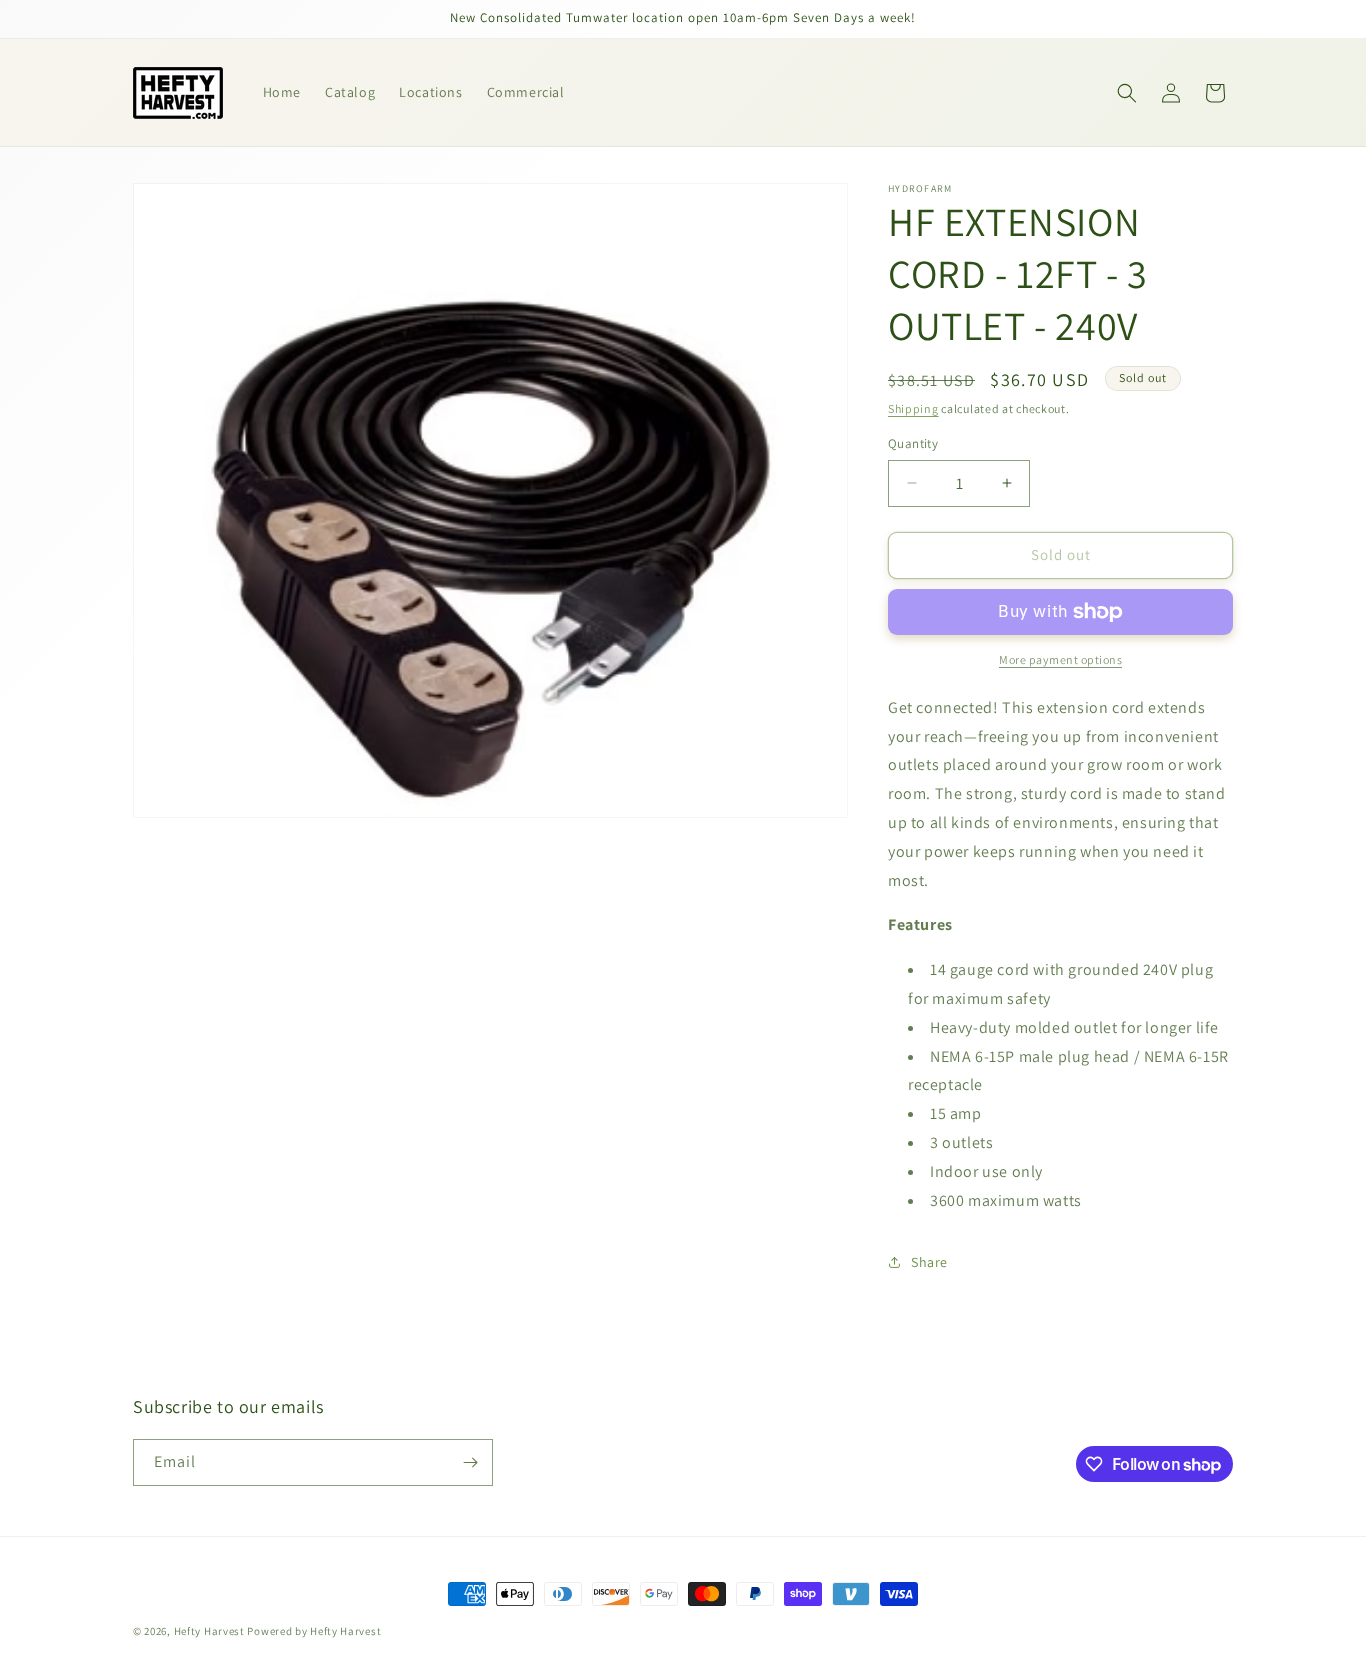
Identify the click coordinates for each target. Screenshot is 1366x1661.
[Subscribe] (470, 1462)
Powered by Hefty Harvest (314, 1631)
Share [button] (929, 1262)
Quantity (913, 443)
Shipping (913, 408)
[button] (1127, 93)
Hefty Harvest (209, 1631)
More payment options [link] (1060, 659)
